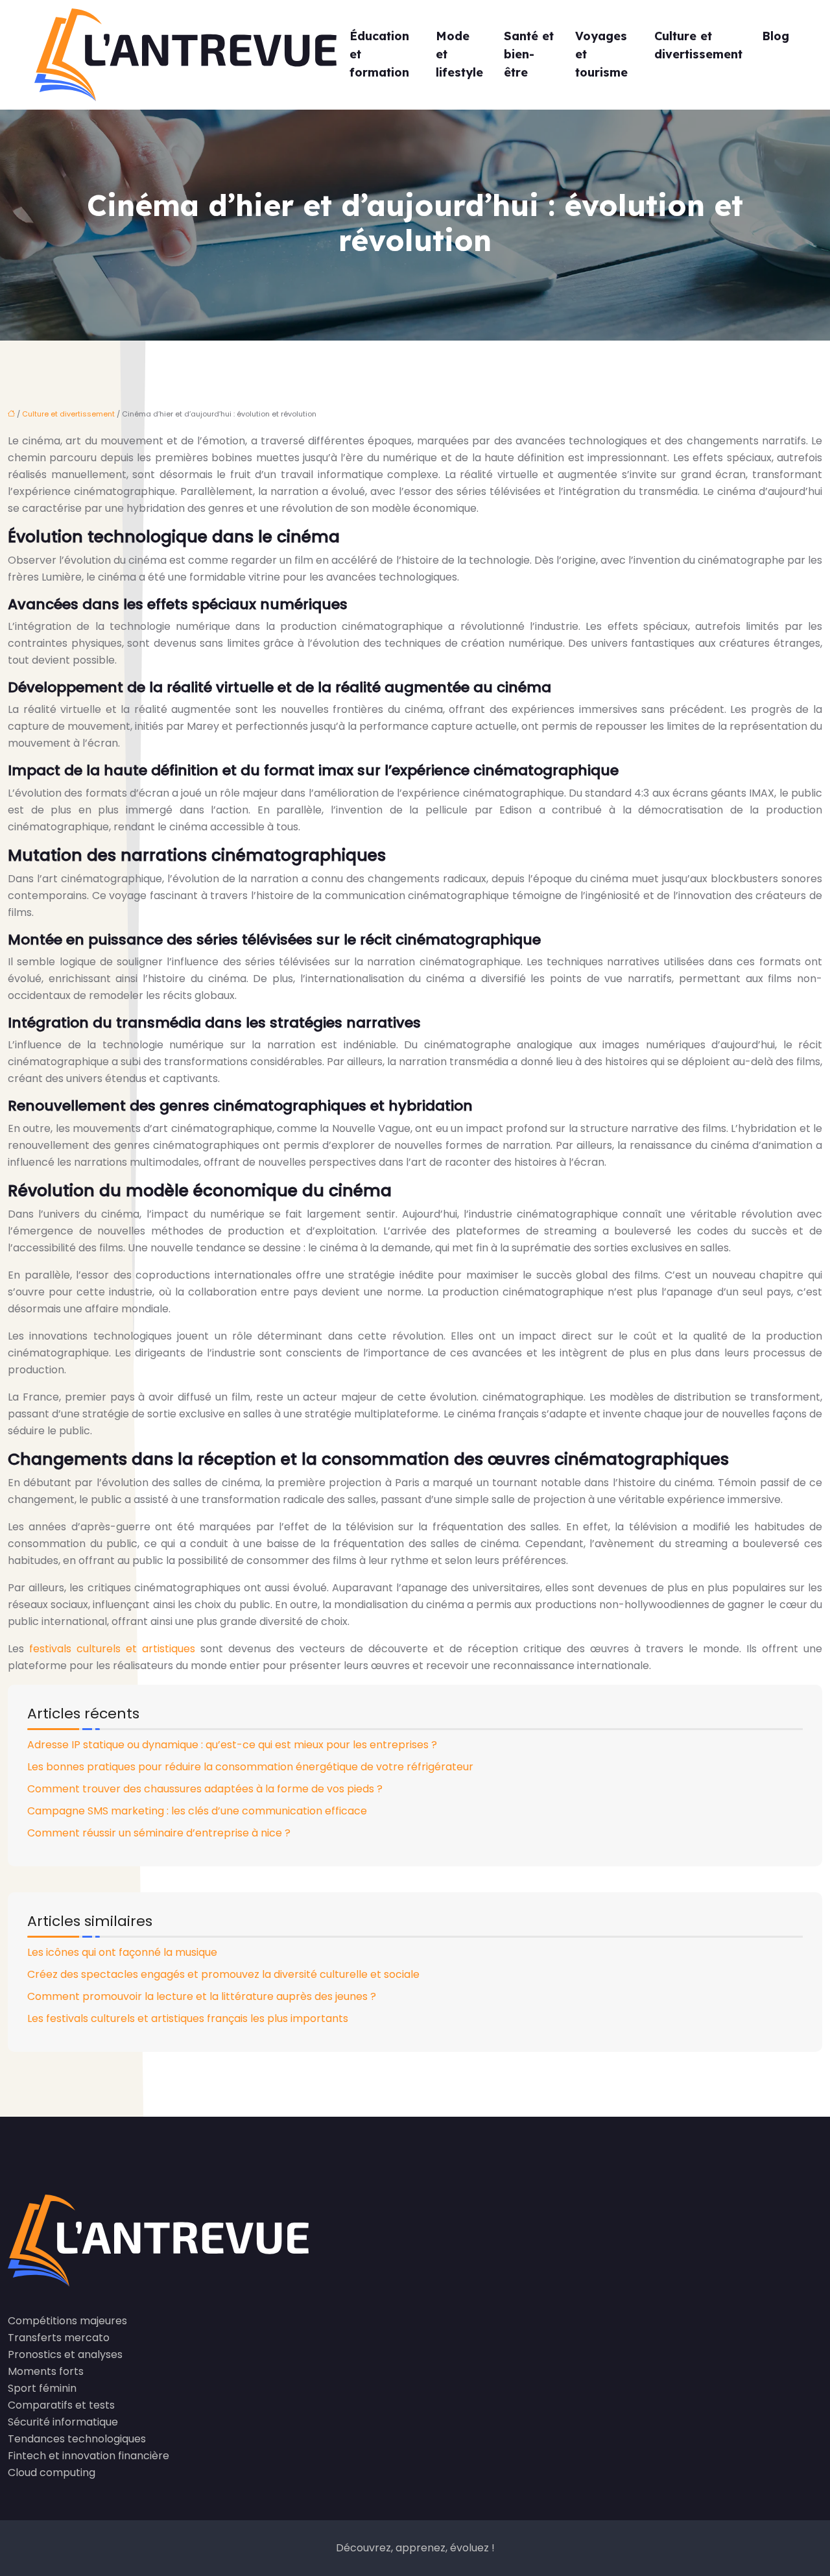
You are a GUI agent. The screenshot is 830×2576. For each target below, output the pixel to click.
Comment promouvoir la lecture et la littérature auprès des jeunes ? (202, 1996)
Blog (776, 36)
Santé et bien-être (529, 54)
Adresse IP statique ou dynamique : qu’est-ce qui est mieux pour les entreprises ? (232, 1745)
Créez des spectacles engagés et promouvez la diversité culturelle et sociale (223, 1974)
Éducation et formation (379, 54)
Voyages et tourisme (601, 54)
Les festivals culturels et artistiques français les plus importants (188, 2018)
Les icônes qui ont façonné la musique (122, 1952)
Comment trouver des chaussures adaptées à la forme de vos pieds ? (205, 1789)
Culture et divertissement (698, 45)
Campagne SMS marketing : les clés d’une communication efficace (197, 1811)
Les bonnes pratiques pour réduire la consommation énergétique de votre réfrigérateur (250, 1767)
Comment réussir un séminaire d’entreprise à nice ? (159, 1833)
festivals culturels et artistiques (112, 1649)
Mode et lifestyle (459, 54)
